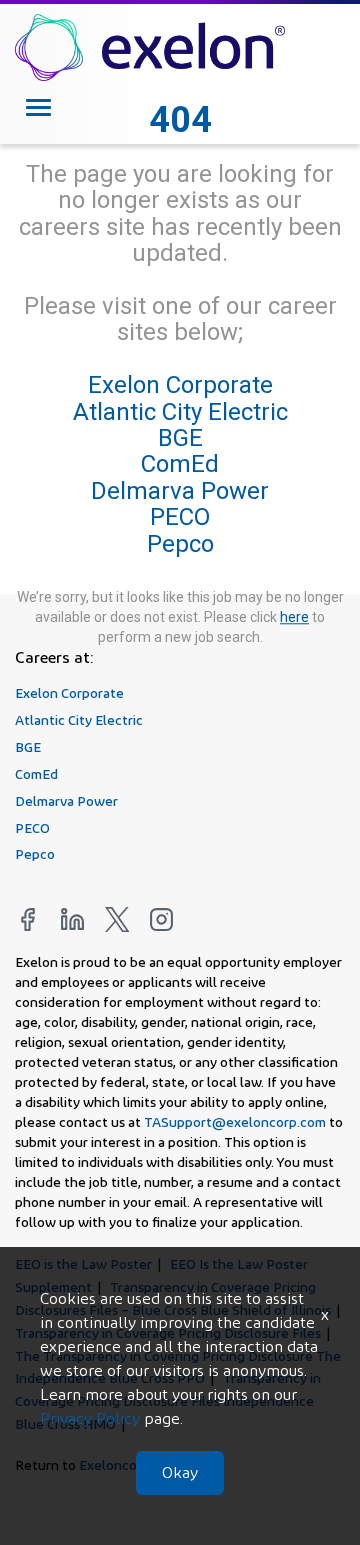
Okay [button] (180, 1472)
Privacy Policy (90, 1418)
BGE (180, 438)
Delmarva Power (180, 491)
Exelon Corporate (180, 385)
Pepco (180, 544)
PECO (180, 517)
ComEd (180, 465)
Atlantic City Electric (180, 412)
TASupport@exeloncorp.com (235, 1121)
